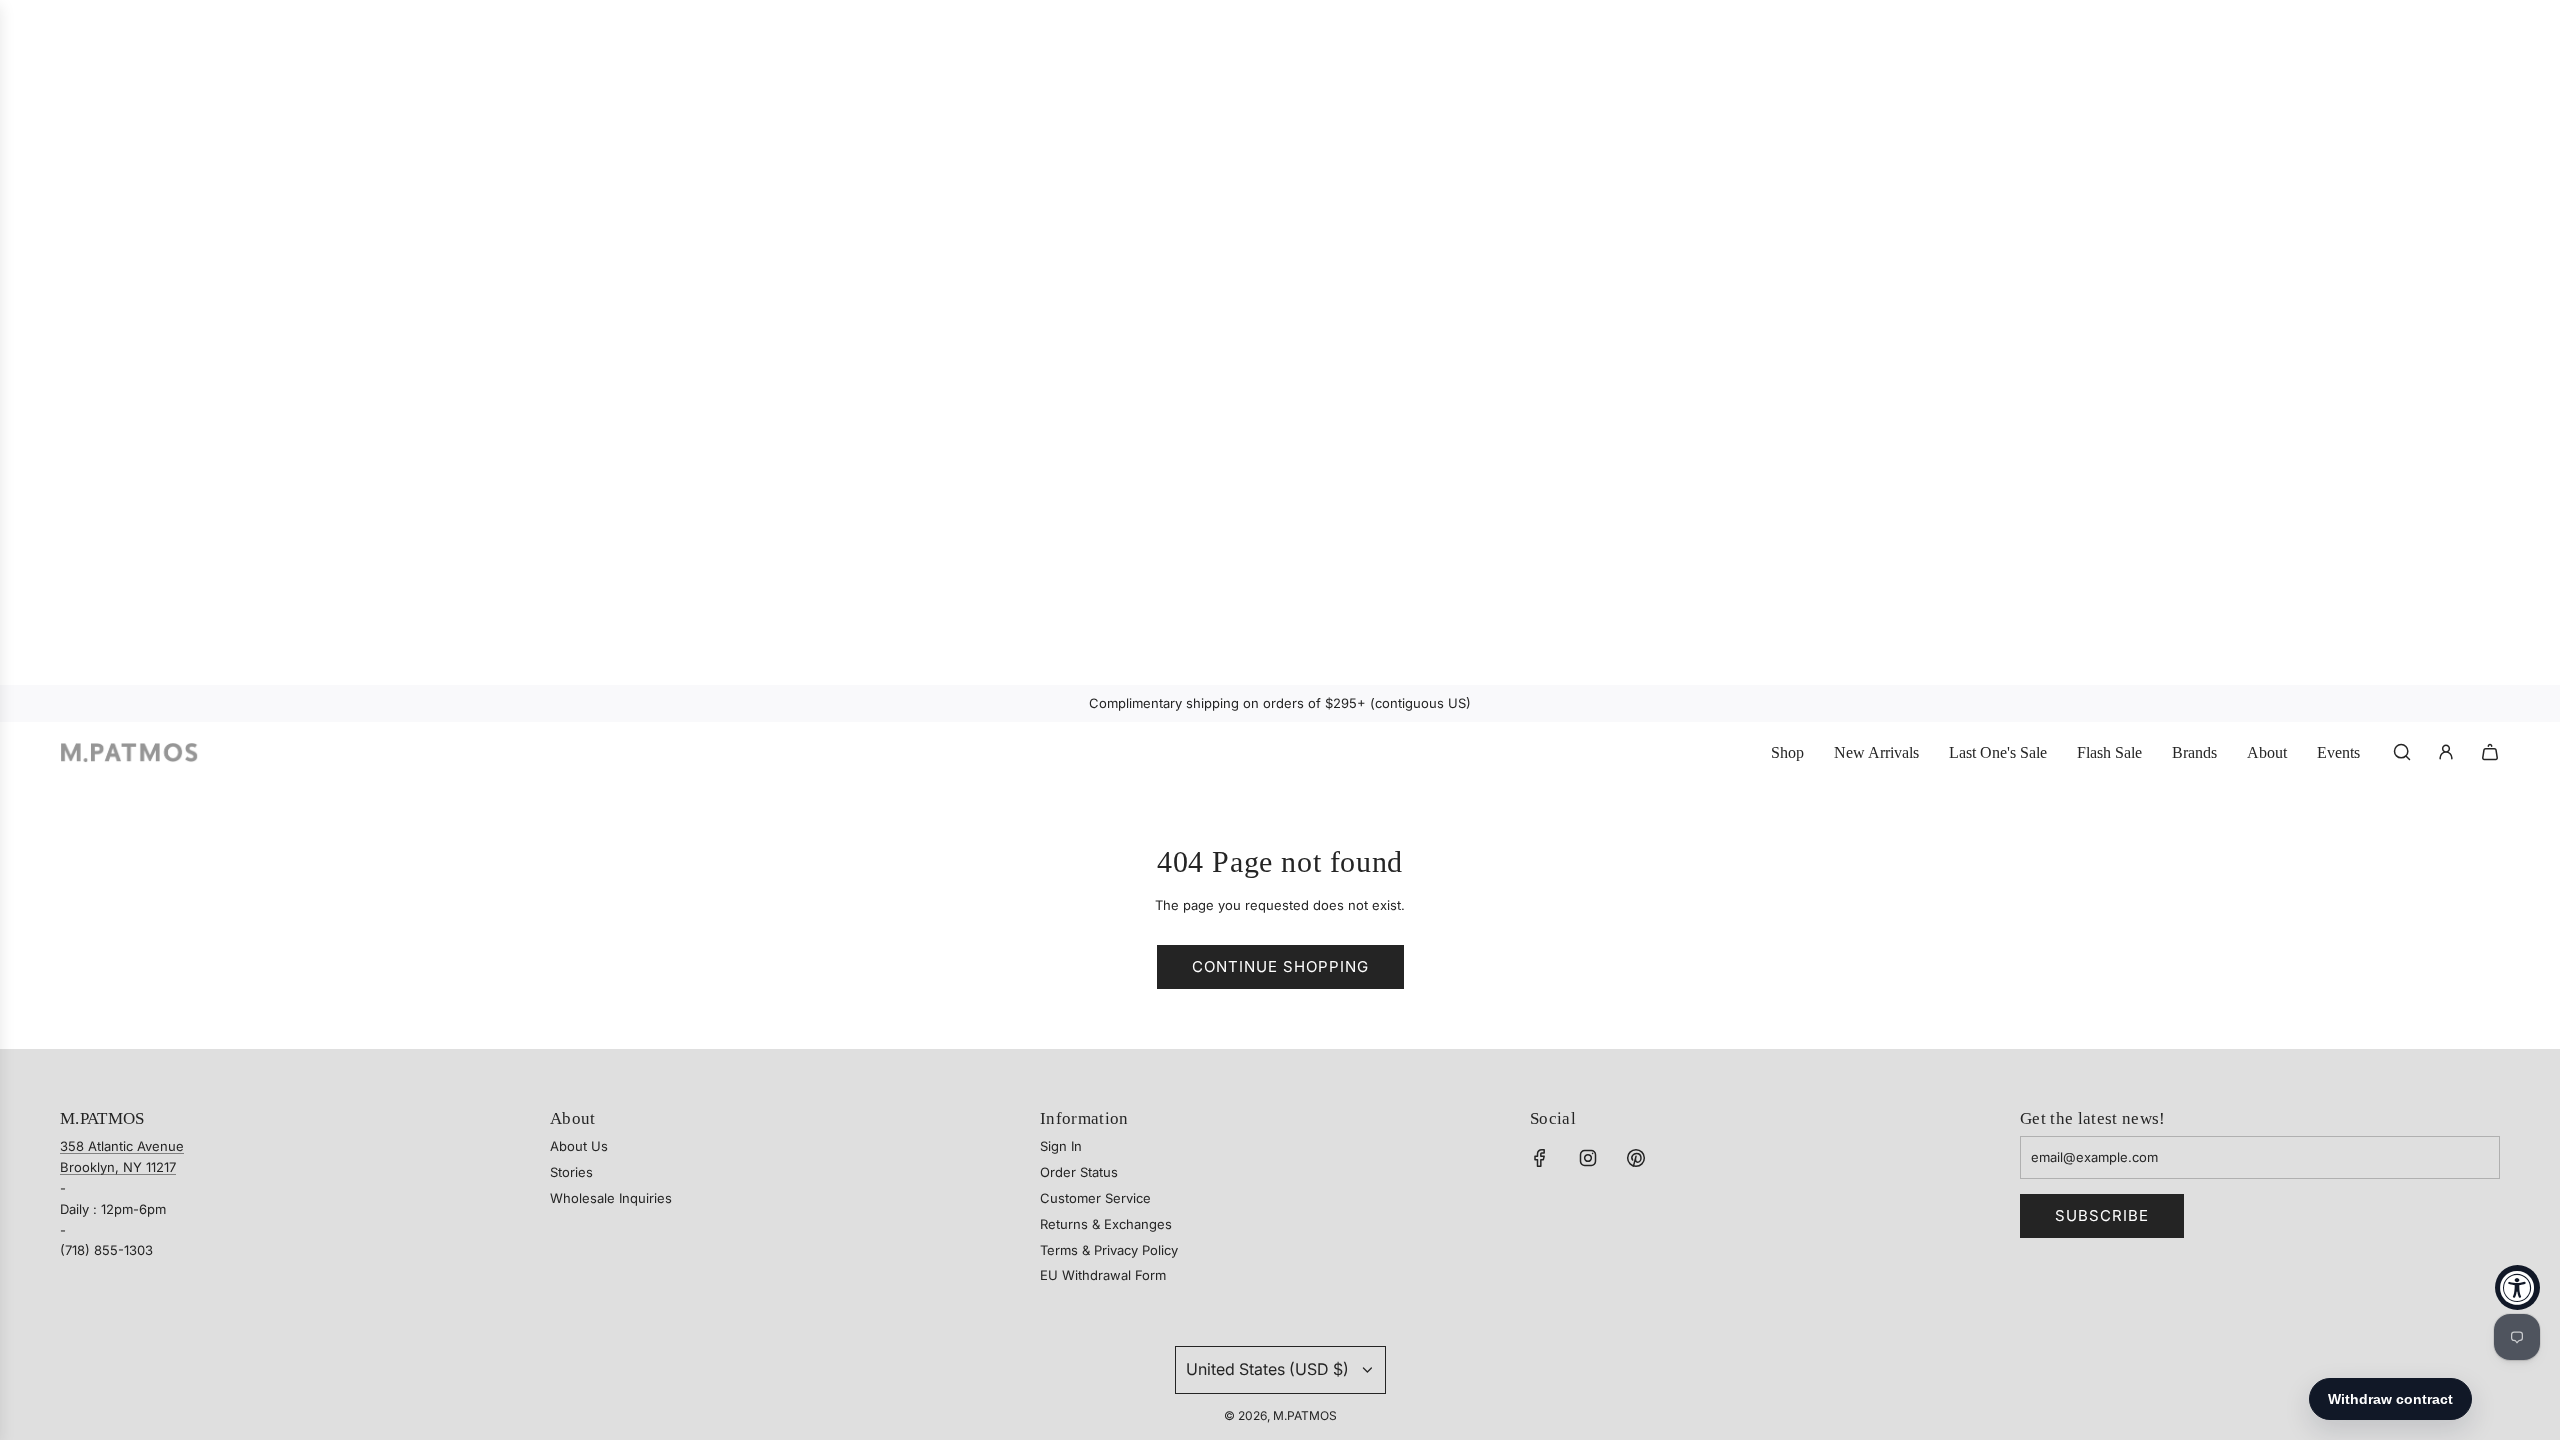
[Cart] (2490, 752)
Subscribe (2102, 1215)
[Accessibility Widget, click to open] (2517, 1287)
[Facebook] (1540, 1158)
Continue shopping (1280, 966)
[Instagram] (1588, 1158)
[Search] (2402, 752)
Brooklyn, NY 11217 (118, 1167)
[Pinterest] (1636, 1158)
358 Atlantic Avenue (122, 1146)
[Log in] (2446, 752)
